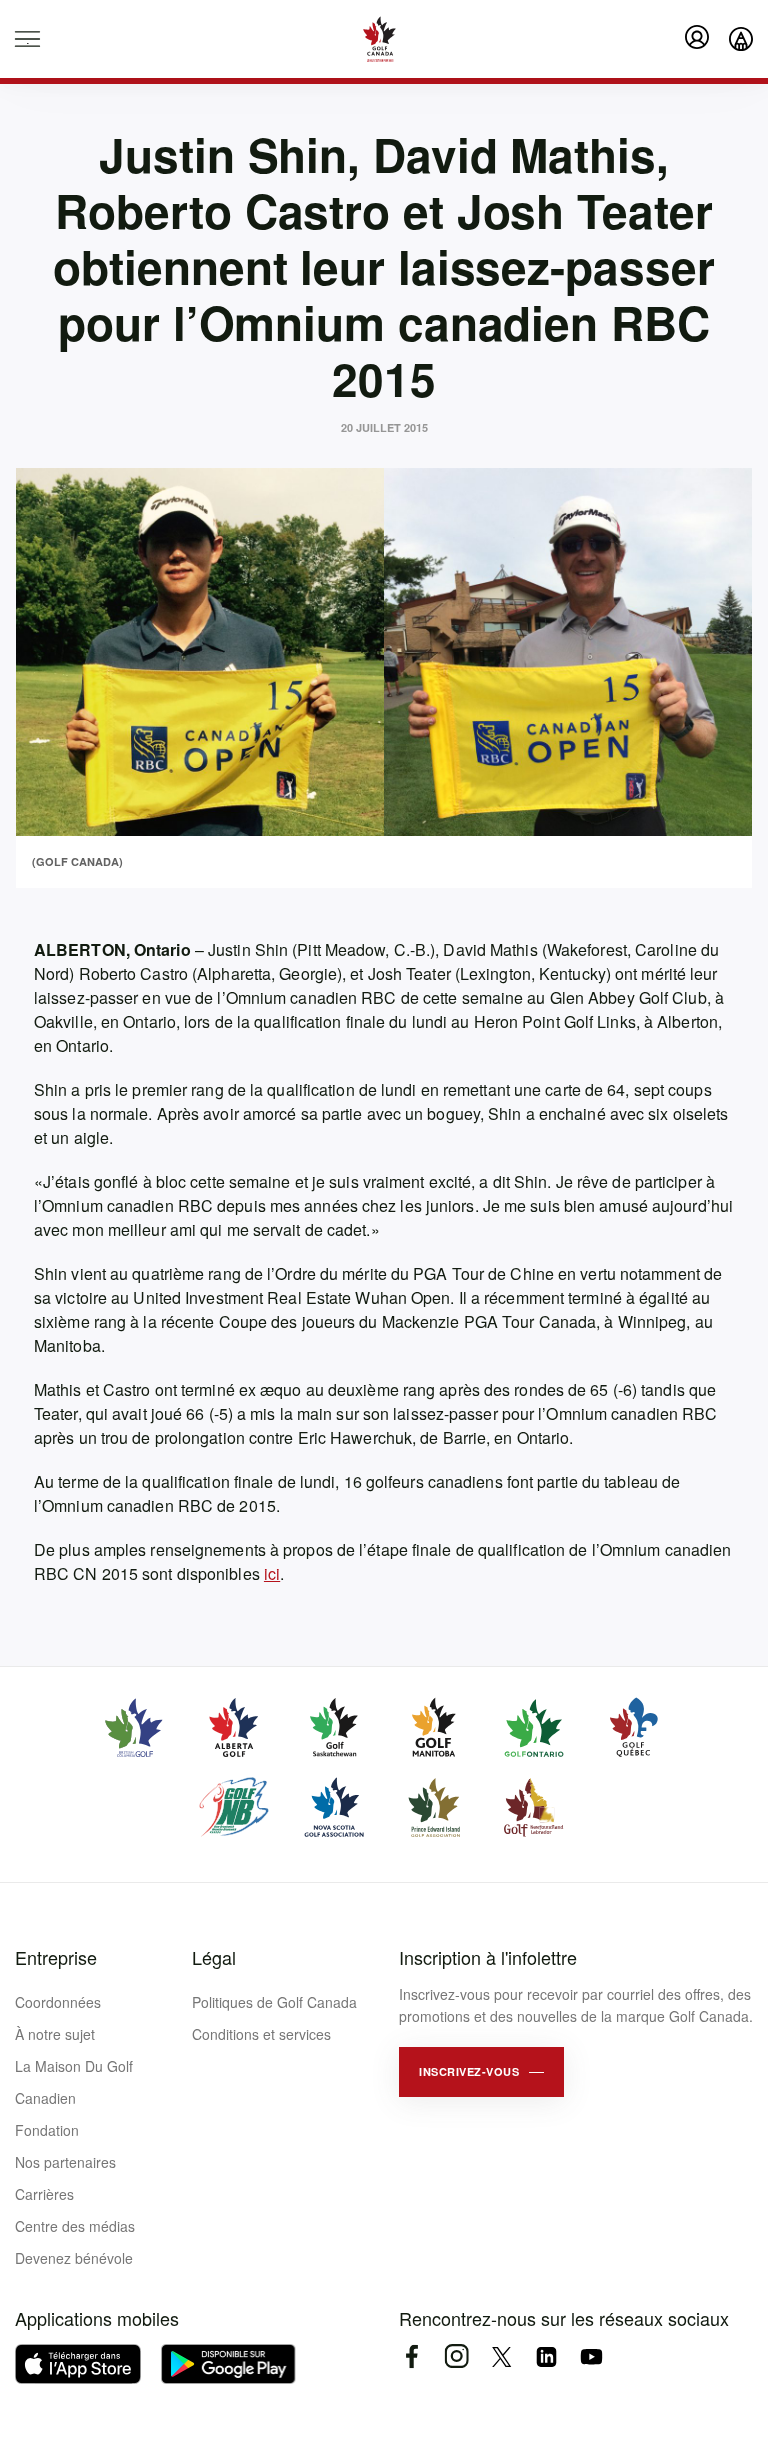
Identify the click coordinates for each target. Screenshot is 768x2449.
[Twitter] (501, 2356)
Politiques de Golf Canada (274, 2002)
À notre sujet (55, 2034)
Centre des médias (75, 2226)
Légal (214, 1957)
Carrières (44, 2194)
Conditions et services (261, 2034)
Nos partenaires (65, 2162)
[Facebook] (411, 2356)
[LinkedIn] (546, 2356)
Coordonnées (58, 2002)
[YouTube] (591, 2356)
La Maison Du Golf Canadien (74, 2082)
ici (272, 1573)
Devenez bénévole (74, 2258)
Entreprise (56, 1957)
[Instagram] (456, 2356)
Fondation (47, 2130)
